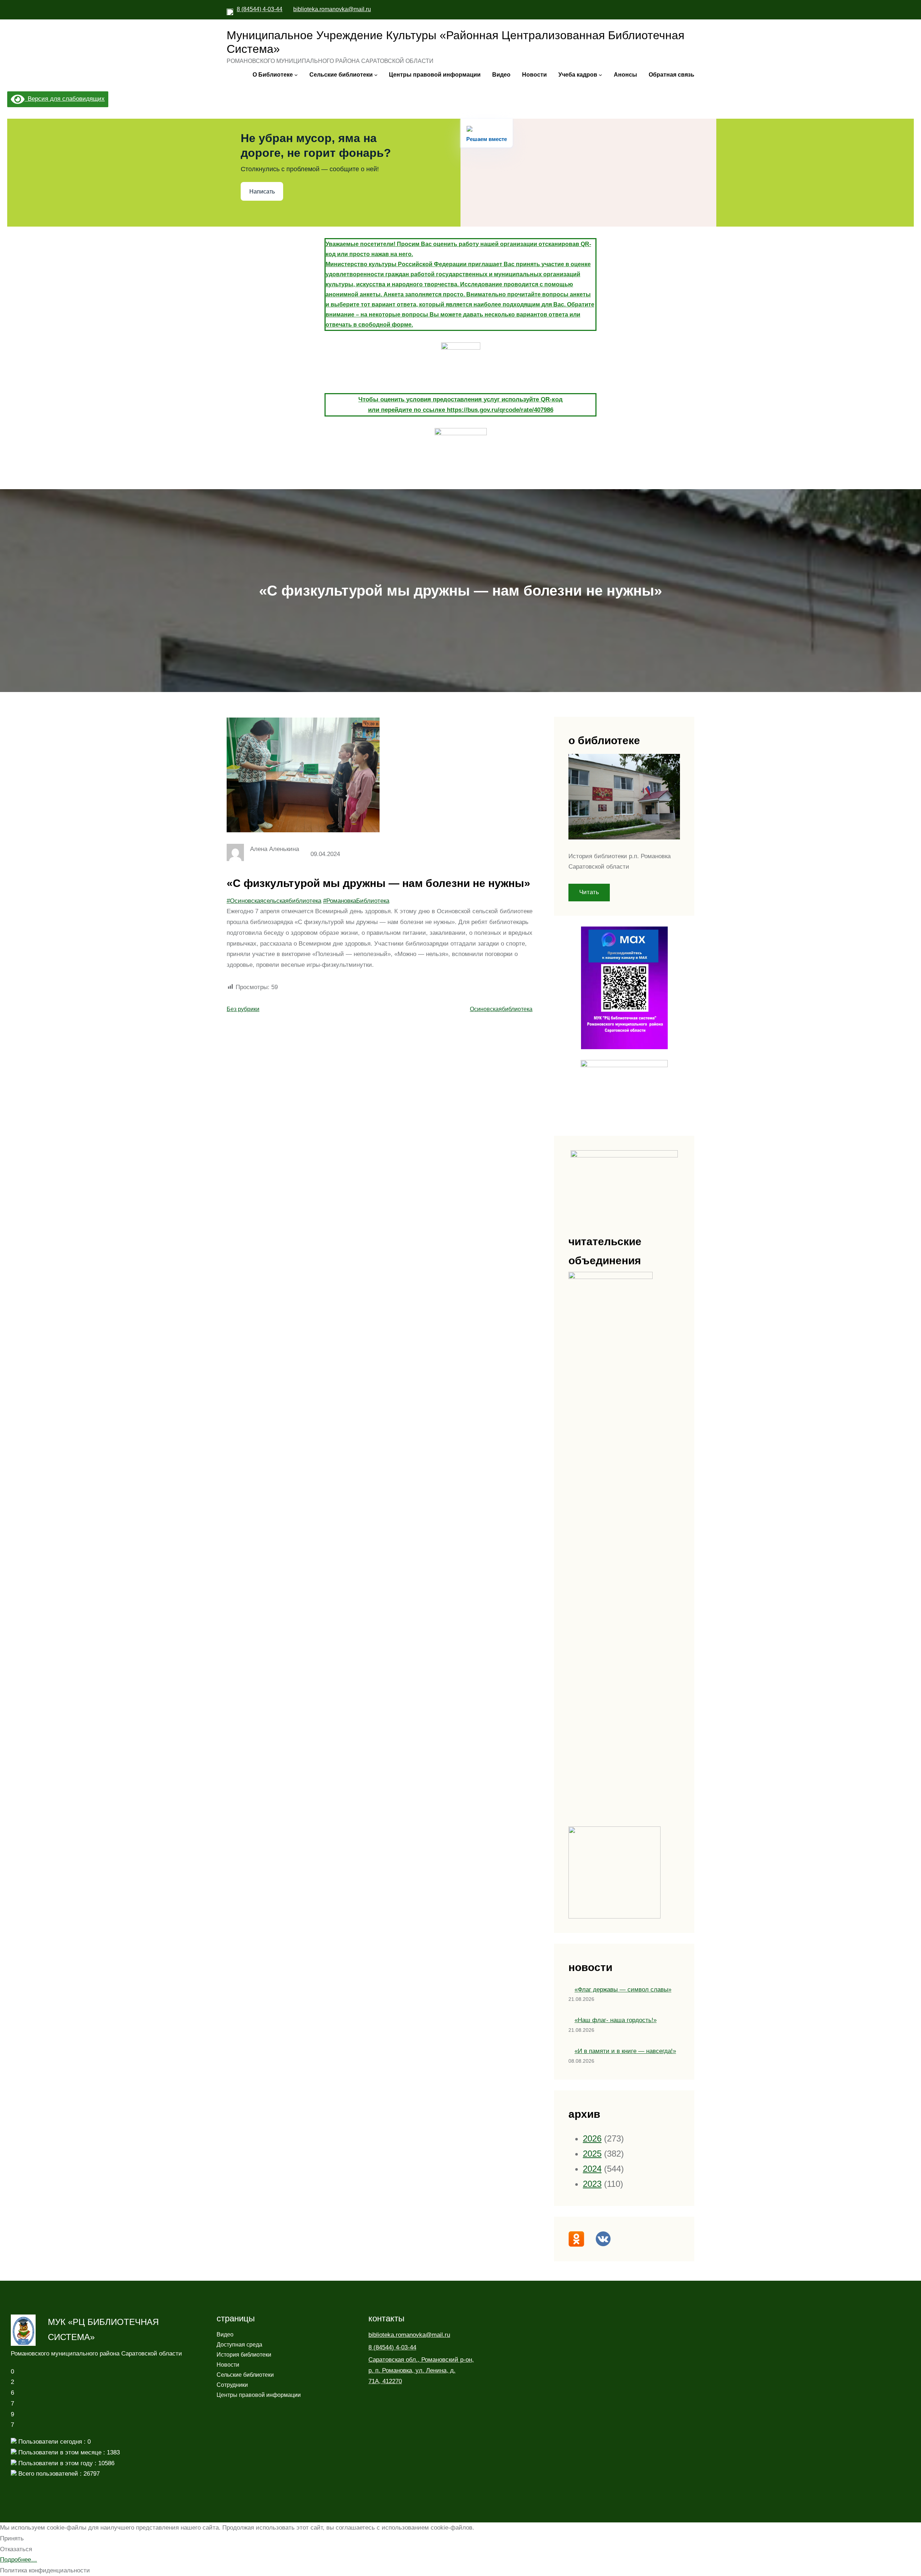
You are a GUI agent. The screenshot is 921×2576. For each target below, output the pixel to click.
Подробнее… (19, 2560)
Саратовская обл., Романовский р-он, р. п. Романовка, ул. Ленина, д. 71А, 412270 (421, 2370)
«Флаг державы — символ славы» (623, 1990)
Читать (589, 892)
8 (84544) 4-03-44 (260, 9)
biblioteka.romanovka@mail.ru (332, 9)
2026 (592, 2138)
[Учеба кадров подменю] (600, 75)
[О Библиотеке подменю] (296, 75)
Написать (262, 192)
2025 (592, 2154)
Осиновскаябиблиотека (501, 1009)
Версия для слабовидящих (65, 99)
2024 (592, 2169)
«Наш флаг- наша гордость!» (616, 2020)
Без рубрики (243, 1009)
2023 (592, 2184)
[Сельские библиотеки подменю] (376, 75)
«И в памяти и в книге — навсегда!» (625, 2051)
